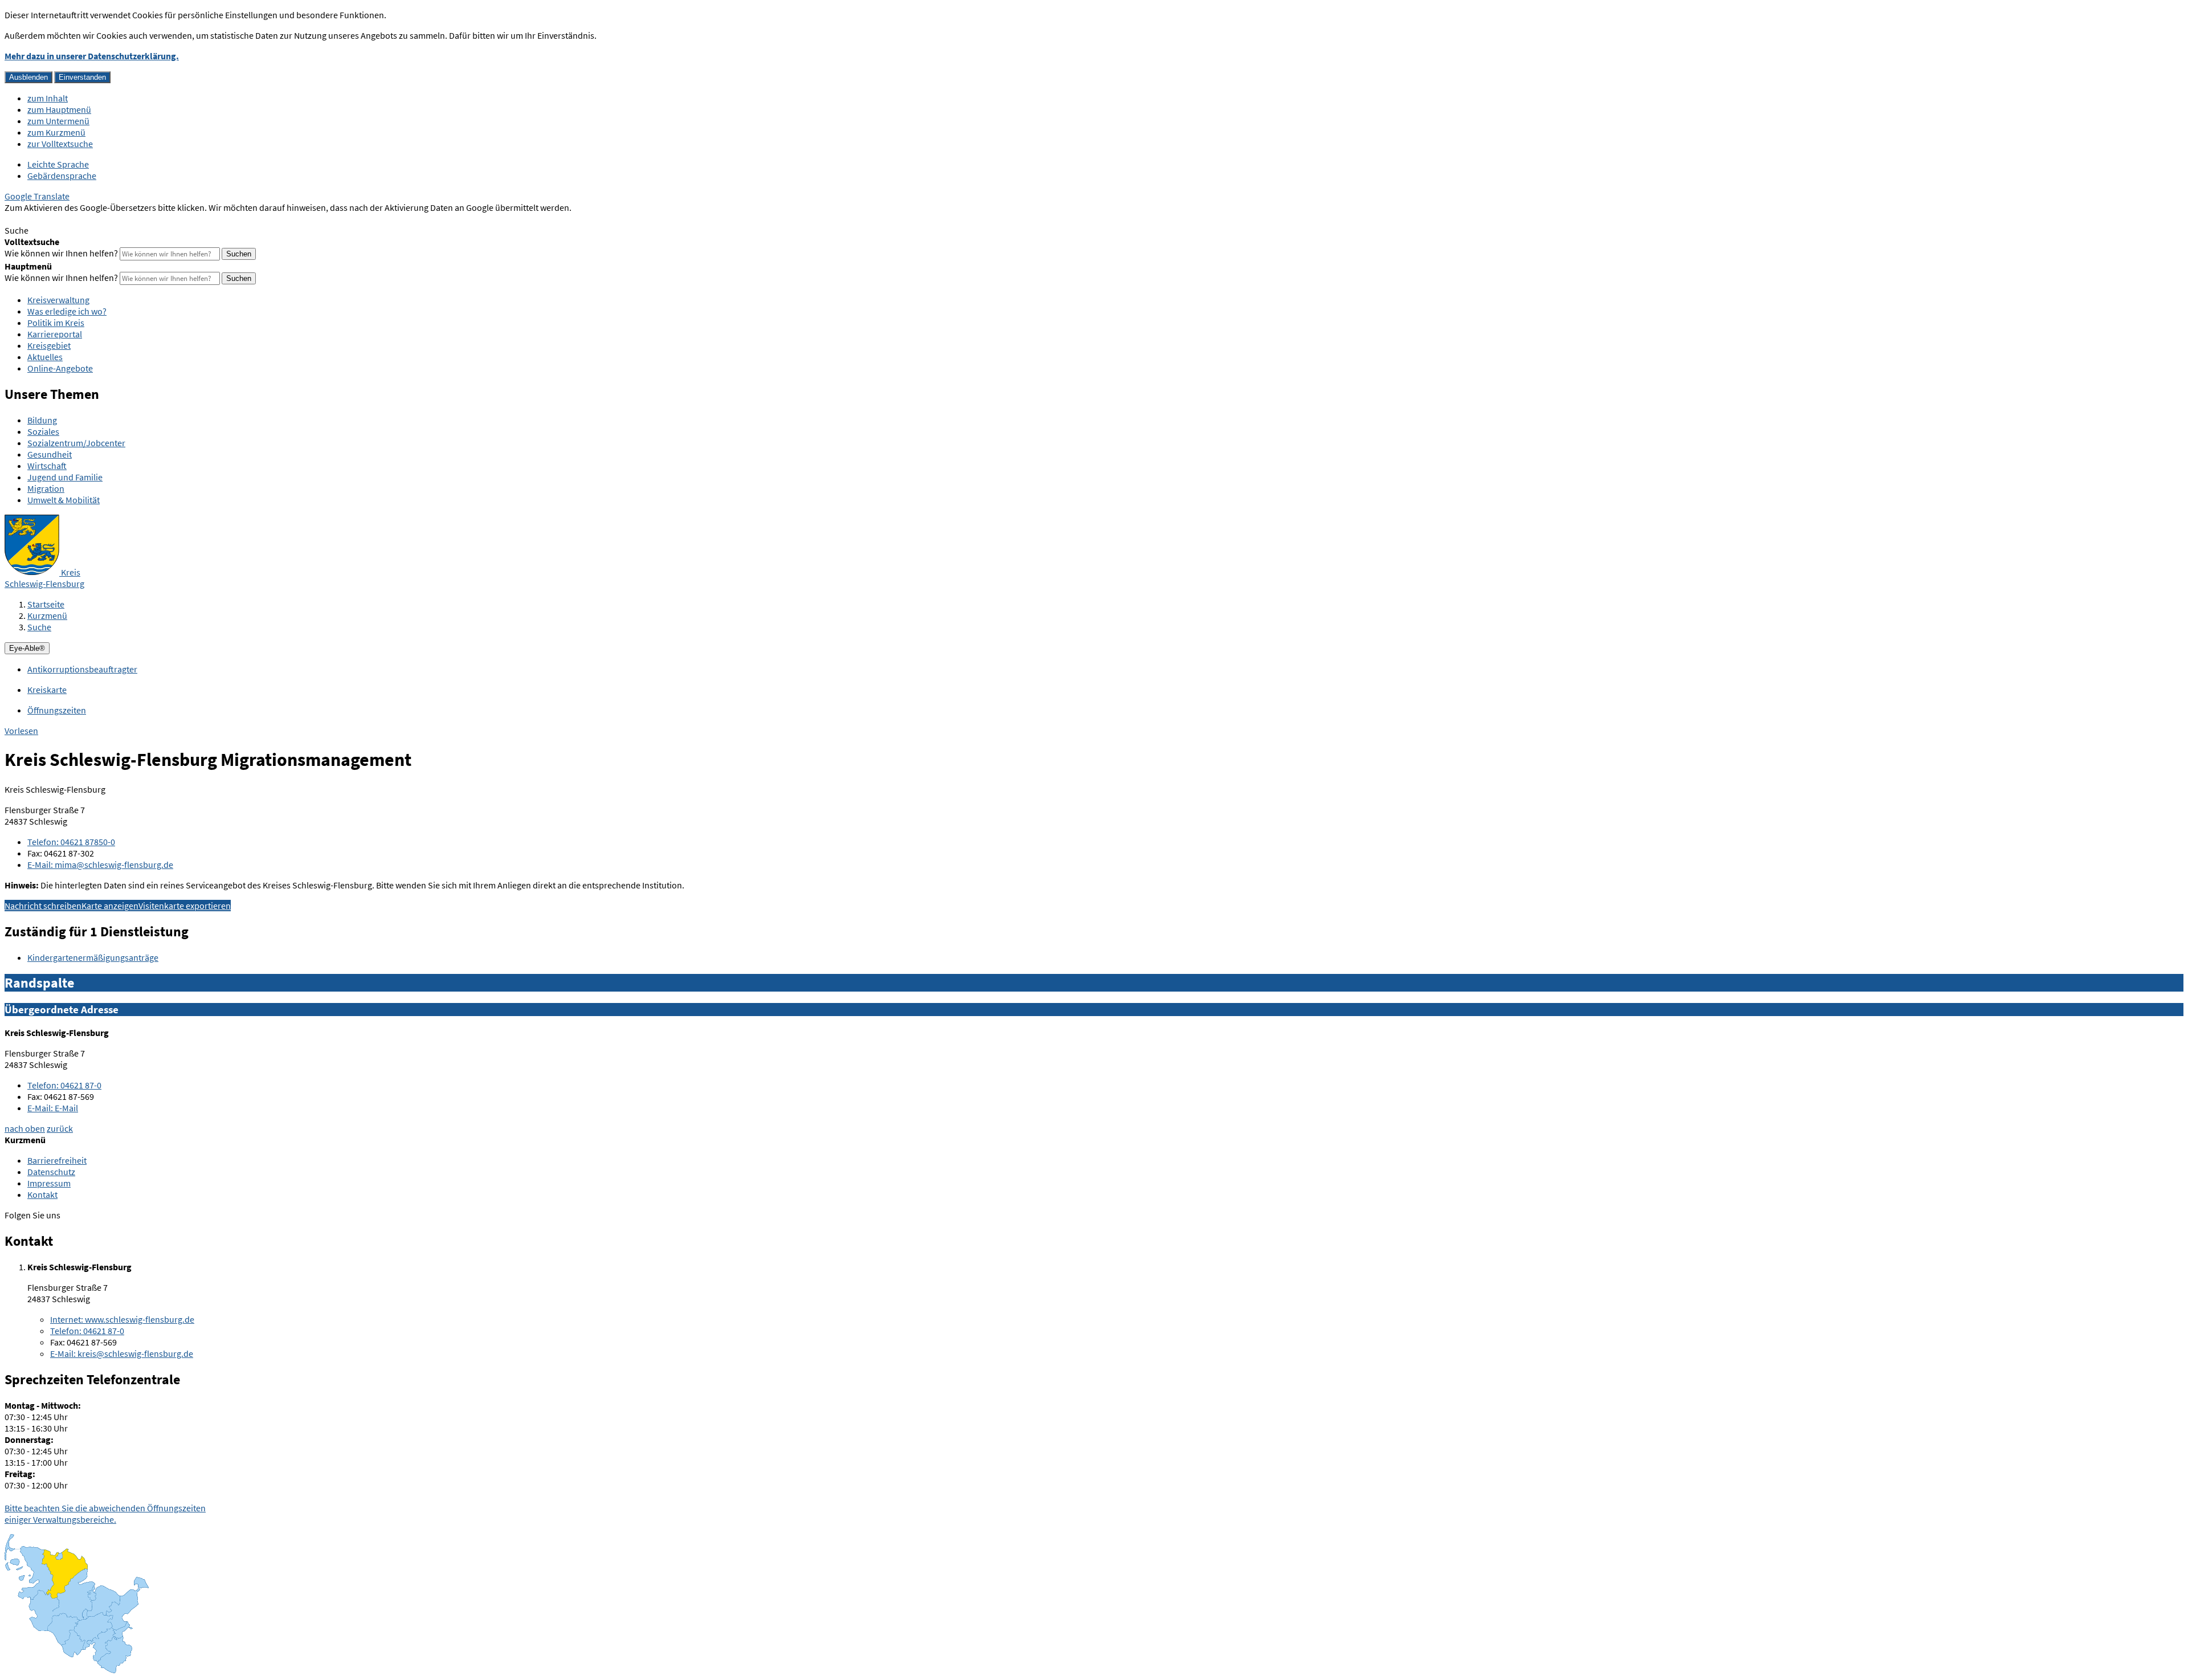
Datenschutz (51, 1172)
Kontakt (42, 1194)
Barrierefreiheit (57, 1160)
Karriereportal (55, 334)
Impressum (49, 1183)
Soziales (43, 431)
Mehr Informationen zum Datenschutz (77, 219)
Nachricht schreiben (43, 906)
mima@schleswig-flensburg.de (100, 865)
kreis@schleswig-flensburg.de (122, 1353)
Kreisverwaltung (58, 300)
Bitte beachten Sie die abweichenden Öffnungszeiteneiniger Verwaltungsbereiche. (105, 1514)
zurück (60, 1128)
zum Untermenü (58, 121)
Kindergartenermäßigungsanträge (93, 957)
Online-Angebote (60, 368)
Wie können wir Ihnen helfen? (61, 253)
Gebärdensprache (62, 176)
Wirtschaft (47, 466)
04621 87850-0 (71, 842)
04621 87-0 (64, 1085)
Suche (39, 627)
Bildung (42, 420)
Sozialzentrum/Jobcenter (76, 443)
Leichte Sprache (58, 164)
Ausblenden (28, 77)
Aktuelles (45, 357)
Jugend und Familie (65, 477)
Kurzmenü (47, 615)
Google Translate (37, 196)
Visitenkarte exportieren (185, 906)
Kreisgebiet (49, 345)
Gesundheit (50, 454)
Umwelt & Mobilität (64, 500)
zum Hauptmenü (59, 109)
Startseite (46, 604)
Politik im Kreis (56, 323)
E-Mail (53, 1108)
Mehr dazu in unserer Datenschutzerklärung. (92, 56)
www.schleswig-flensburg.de (122, 1319)
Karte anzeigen (110, 906)
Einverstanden (82, 77)
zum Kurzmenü (56, 132)
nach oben (25, 1128)
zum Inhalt (48, 98)
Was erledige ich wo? (67, 311)
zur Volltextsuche (60, 144)
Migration (46, 488)
